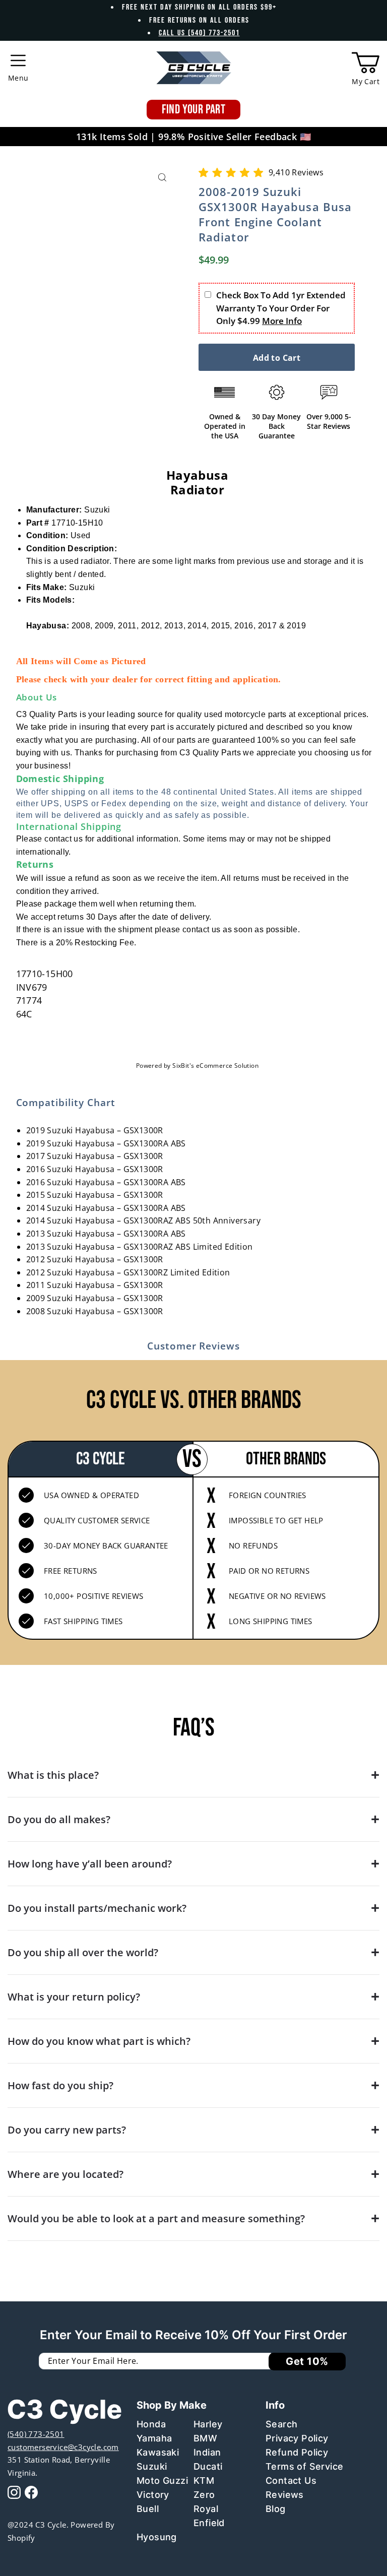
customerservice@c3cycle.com (63, 2447)
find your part (194, 110)
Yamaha (154, 2438)
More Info (282, 321)
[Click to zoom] (162, 178)
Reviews (285, 2495)
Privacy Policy (297, 2438)
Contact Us (291, 2481)
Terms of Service (304, 2466)
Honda (151, 2424)
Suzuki (152, 2466)
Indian (207, 2452)
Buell (148, 2509)
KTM (204, 2481)
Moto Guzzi (162, 2481)
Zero (204, 2495)
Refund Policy (297, 2452)
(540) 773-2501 (36, 2434)
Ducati (208, 2466)
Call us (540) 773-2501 (199, 33)
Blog (276, 2509)
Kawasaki (158, 2452)
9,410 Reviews (296, 172)
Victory (153, 2495)
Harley (208, 2424)
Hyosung (157, 2537)
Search (281, 2424)
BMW (205, 2438)
